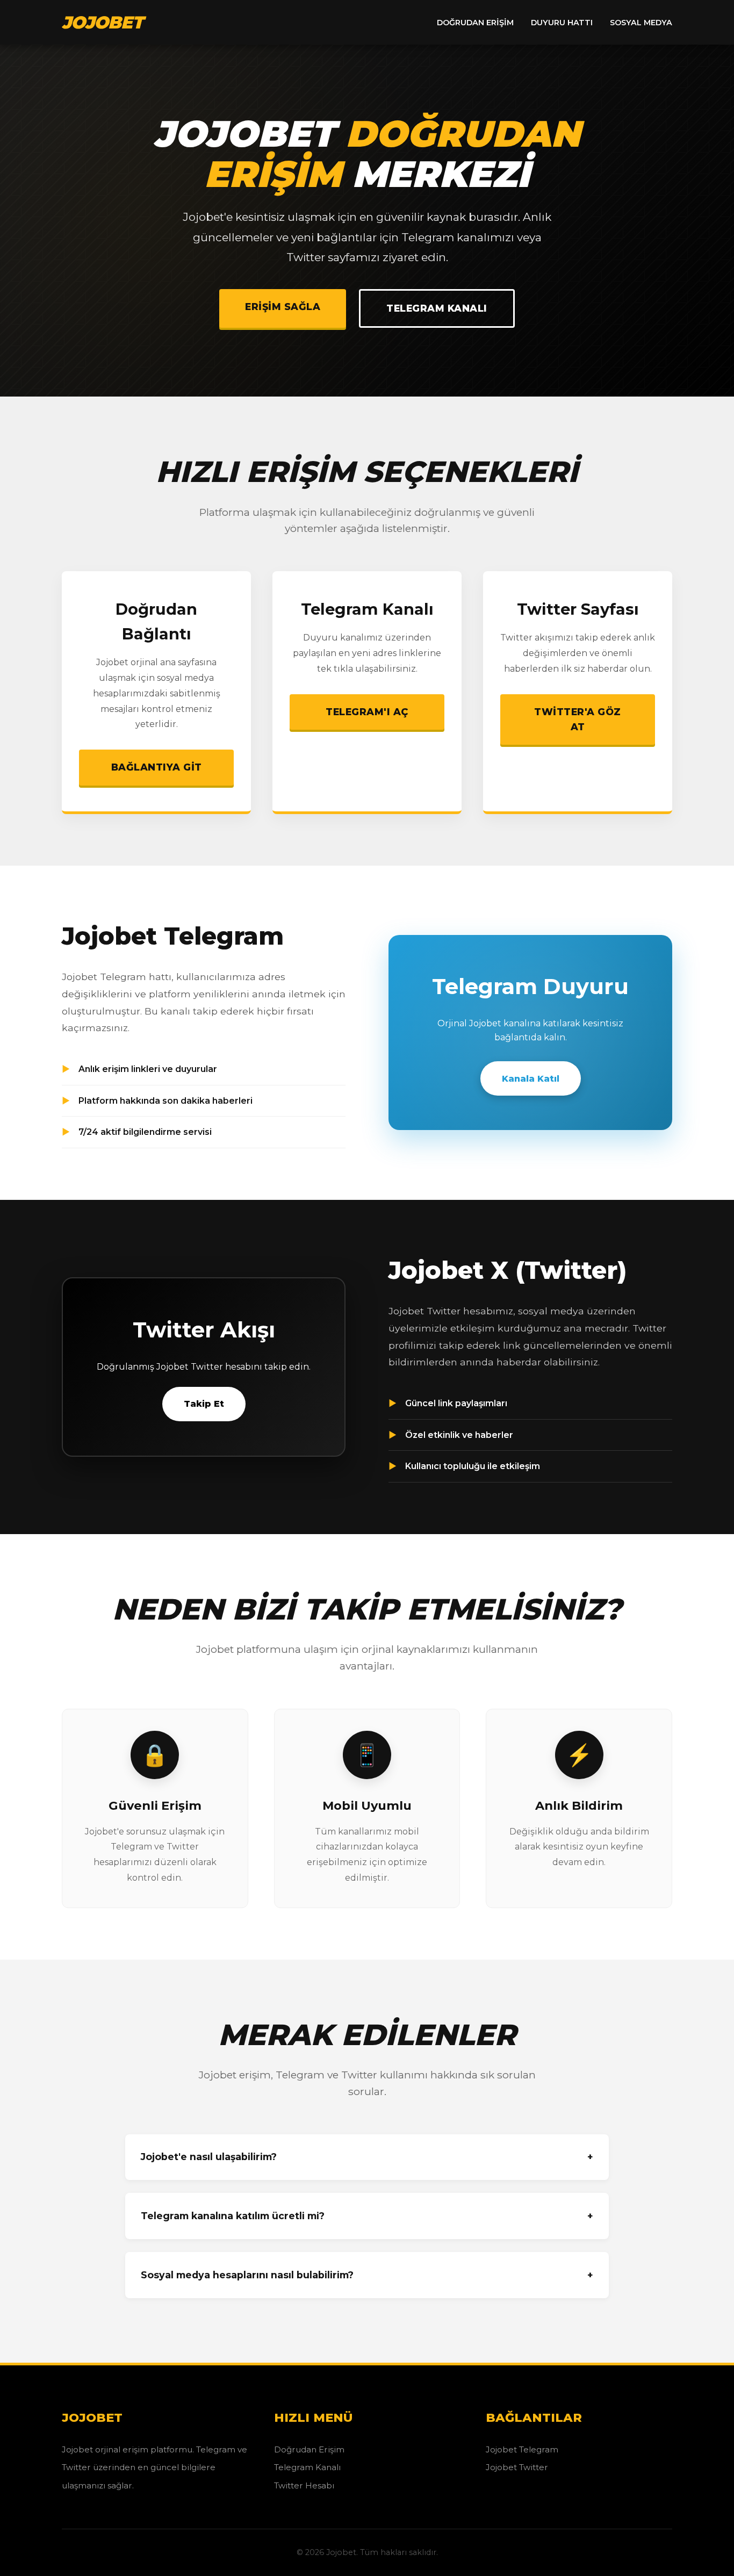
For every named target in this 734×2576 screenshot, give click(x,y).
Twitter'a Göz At (578, 719)
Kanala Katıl (531, 1079)
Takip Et (204, 1404)
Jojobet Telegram (522, 2449)
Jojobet (102, 22)
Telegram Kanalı (437, 308)
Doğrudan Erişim (475, 23)
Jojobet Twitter (517, 2467)
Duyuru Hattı (562, 23)
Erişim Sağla (283, 307)
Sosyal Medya (641, 23)
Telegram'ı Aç (367, 712)
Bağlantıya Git (157, 767)
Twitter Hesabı (304, 2485)
